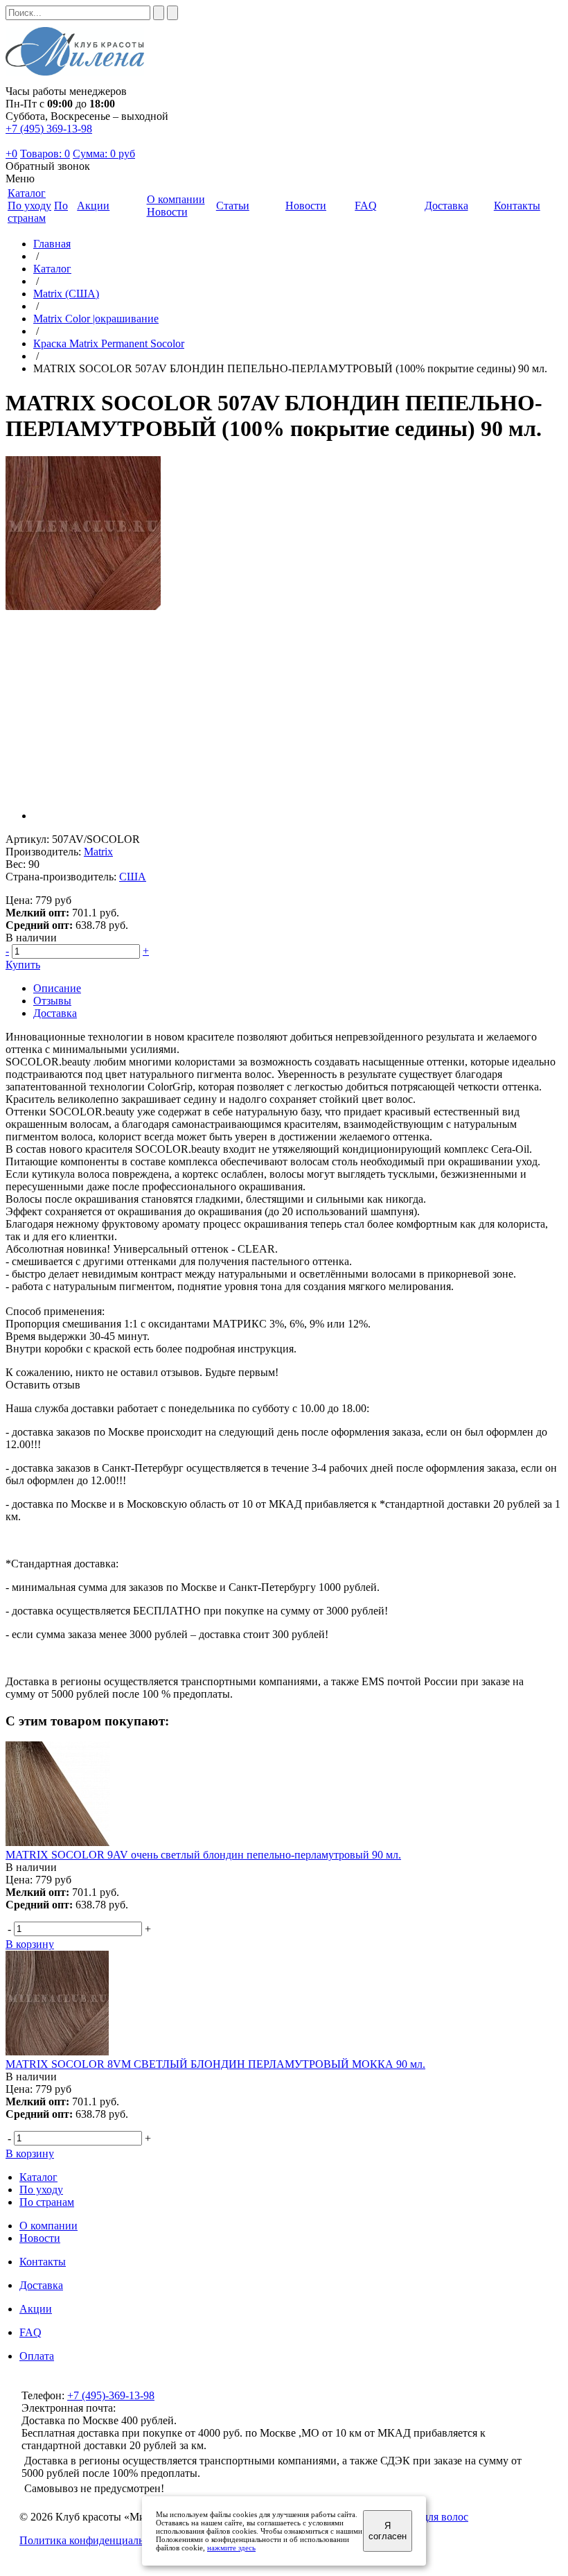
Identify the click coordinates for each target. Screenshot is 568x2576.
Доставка (55, 1013)
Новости (167, 212)
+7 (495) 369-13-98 (49, 129)
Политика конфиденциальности (95, 2540)
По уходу (29, 206)
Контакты (43, 2262)
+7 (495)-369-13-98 (111, 2395)
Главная (52, 244)
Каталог (52, 269)
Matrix (98, 852)
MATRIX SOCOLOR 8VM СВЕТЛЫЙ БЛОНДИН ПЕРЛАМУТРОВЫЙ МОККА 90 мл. (215, 2064)
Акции (36, 2309)
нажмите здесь (231, 2548)
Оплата (37, 2356)
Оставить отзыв (43, 1385)
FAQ (30, 2332)
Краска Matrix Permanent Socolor (109, 343)
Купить (23, 965)
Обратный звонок (48, 166)
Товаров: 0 (45, 154)
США (133, 877)
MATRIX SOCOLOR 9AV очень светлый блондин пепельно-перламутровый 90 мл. (203, 1855)
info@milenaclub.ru (162, 2408)
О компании (48, 2226)
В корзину (30, 1944)
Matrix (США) (66, 294)
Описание (57, 988)
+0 (11, 154)
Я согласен (388, 2531)
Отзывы (52, 1001)
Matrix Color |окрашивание (96, 319)
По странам (38, 212)
